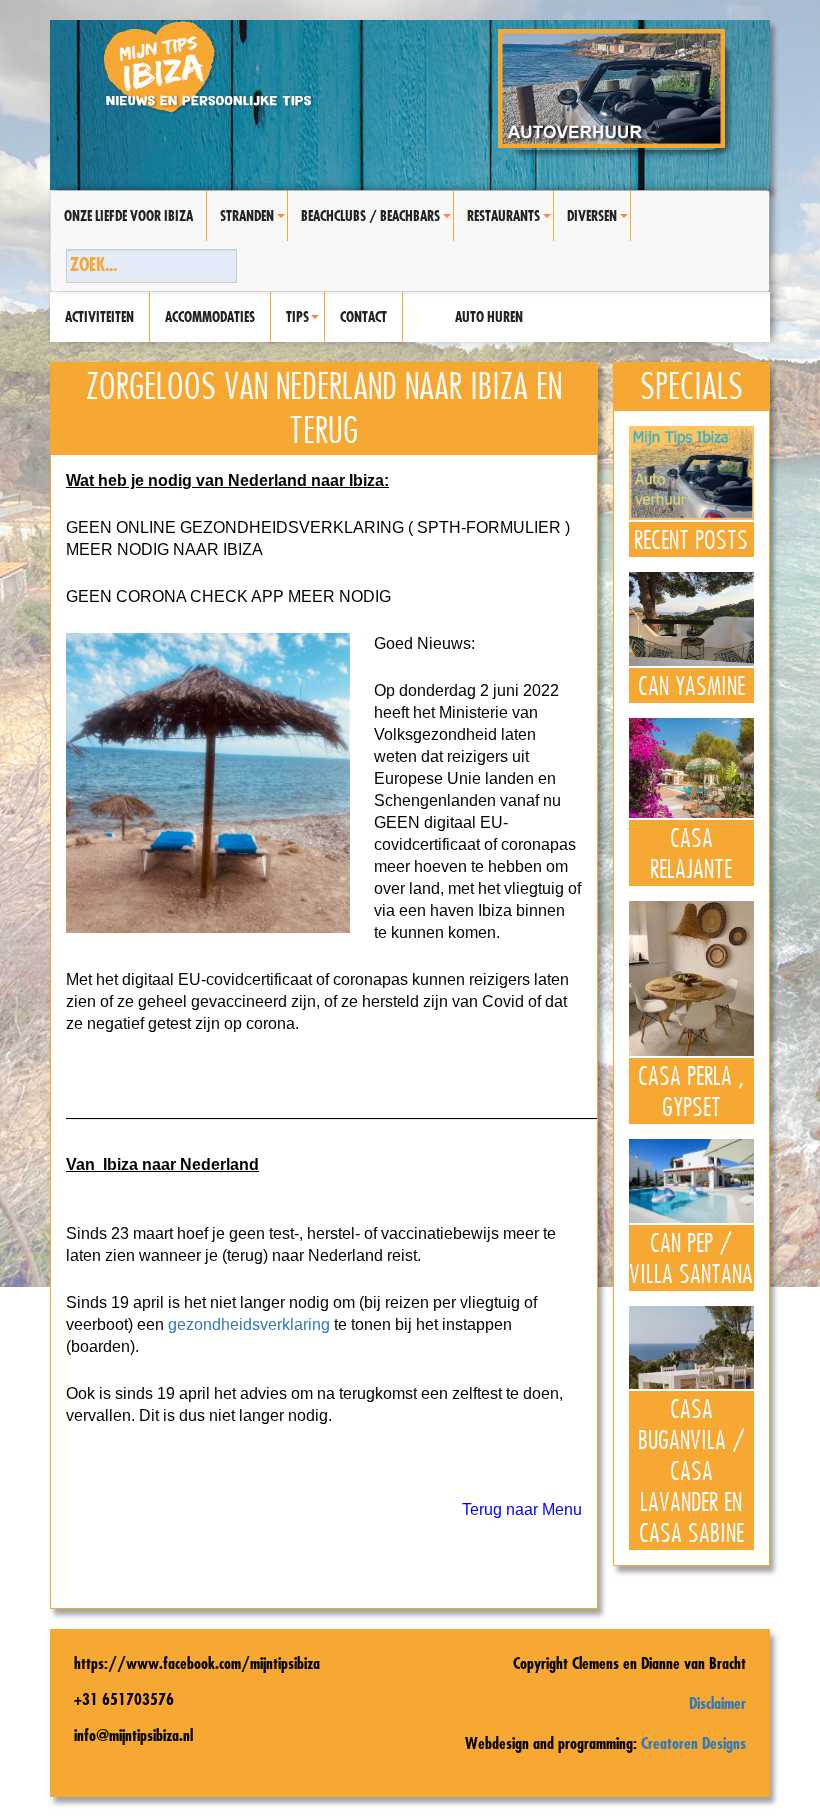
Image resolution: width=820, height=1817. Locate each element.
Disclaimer (717, 1703)
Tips (305, 325)
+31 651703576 (124, 1699)
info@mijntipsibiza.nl (133, 1735)
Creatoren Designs (693, 1743)
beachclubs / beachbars (377, 224)
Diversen (598, 224)
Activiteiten (99, 317)
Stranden (253, 224)
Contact (363, 317)
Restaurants (510, 224)
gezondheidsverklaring (249, 1324)
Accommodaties (210, 317)
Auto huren (489, 317)
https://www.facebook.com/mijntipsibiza (197, 1663)
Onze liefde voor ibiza (128, 216)
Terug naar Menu (522, 1509)
